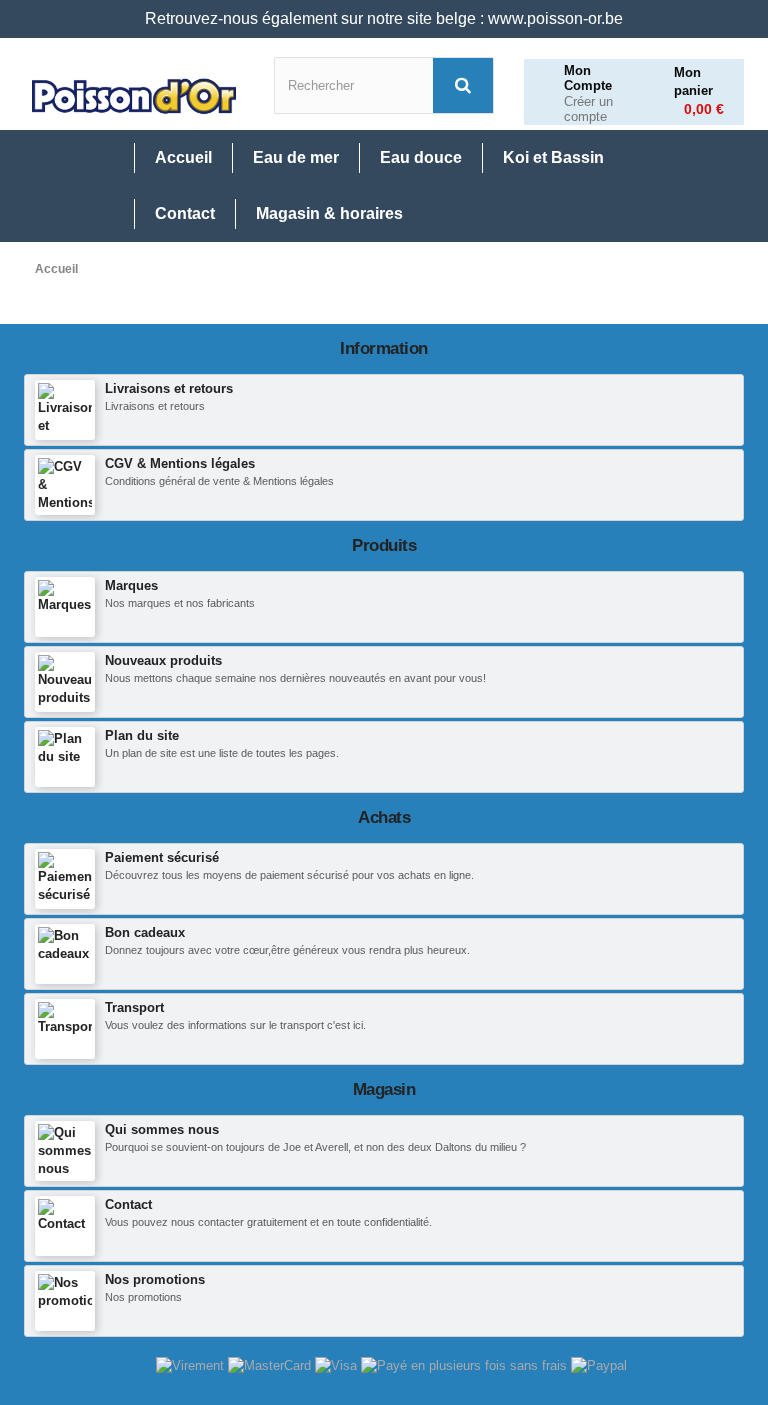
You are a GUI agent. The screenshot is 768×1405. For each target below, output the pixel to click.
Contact (128, 1204)
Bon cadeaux (145, 932)
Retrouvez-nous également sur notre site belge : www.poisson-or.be (384, 18)
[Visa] (338, 1364)
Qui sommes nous (162, 1129)
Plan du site (142, 735)
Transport (134, 1007)
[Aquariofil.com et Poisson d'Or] (134, 96)
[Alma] (466, 1364)
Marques (131, 585)
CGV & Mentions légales (180, 463)
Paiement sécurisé (162, 857)
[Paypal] (599, 1364)
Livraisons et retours (169, 388)
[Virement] (192, 1364)
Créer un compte (588, 109)
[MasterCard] (271, 1364)
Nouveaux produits (163, 660)
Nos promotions (155, 1279)
